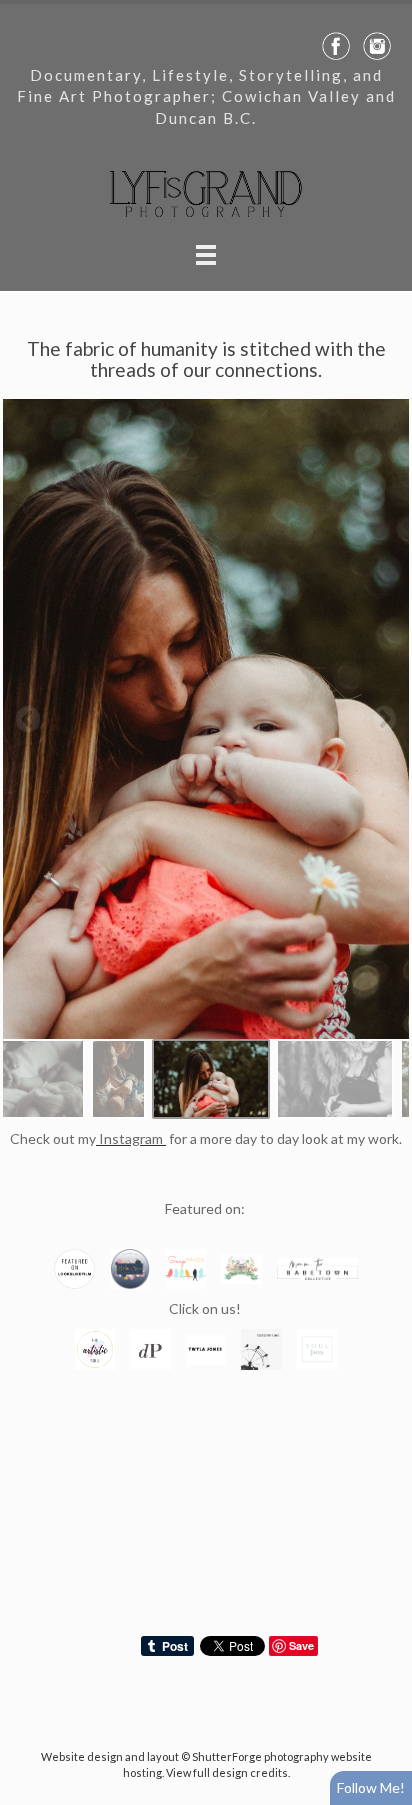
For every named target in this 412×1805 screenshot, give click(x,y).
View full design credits (227, 1772)
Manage (385, 10)
